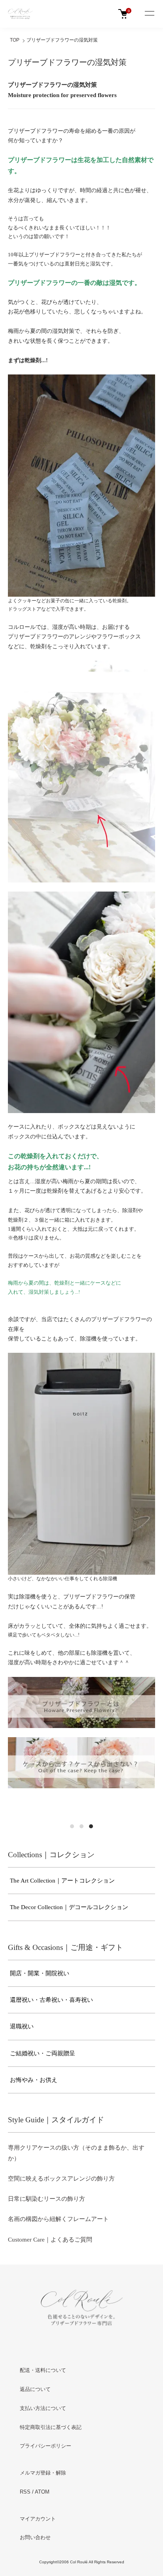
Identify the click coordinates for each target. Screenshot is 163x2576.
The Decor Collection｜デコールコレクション (69, 1907)
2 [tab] (81, 1826)
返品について (35, 2389)
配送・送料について (43, 2370)
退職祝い (22, 2026)
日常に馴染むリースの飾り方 (46, 2199)
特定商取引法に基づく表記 (51, 2427)
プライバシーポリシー (45, 2446)
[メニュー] (149, 14)
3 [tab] (91, 1826)
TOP (15, 40)
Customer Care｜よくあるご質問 (50, 2240)
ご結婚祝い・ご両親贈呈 (43, 2053)
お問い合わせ (35, 2537)
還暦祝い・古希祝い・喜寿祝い (51, 2000)
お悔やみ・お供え (34, 2080)
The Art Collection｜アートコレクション (62, 1881)
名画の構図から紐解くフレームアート (58, 2219)
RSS (25, 2492)
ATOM (42, 2492)
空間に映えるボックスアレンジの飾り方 (61, 2179)
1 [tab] (72, 1826)
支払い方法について (43, 2408)
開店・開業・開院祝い (40, 1973)
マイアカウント (38, 2519)
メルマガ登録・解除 (43, 2473)
